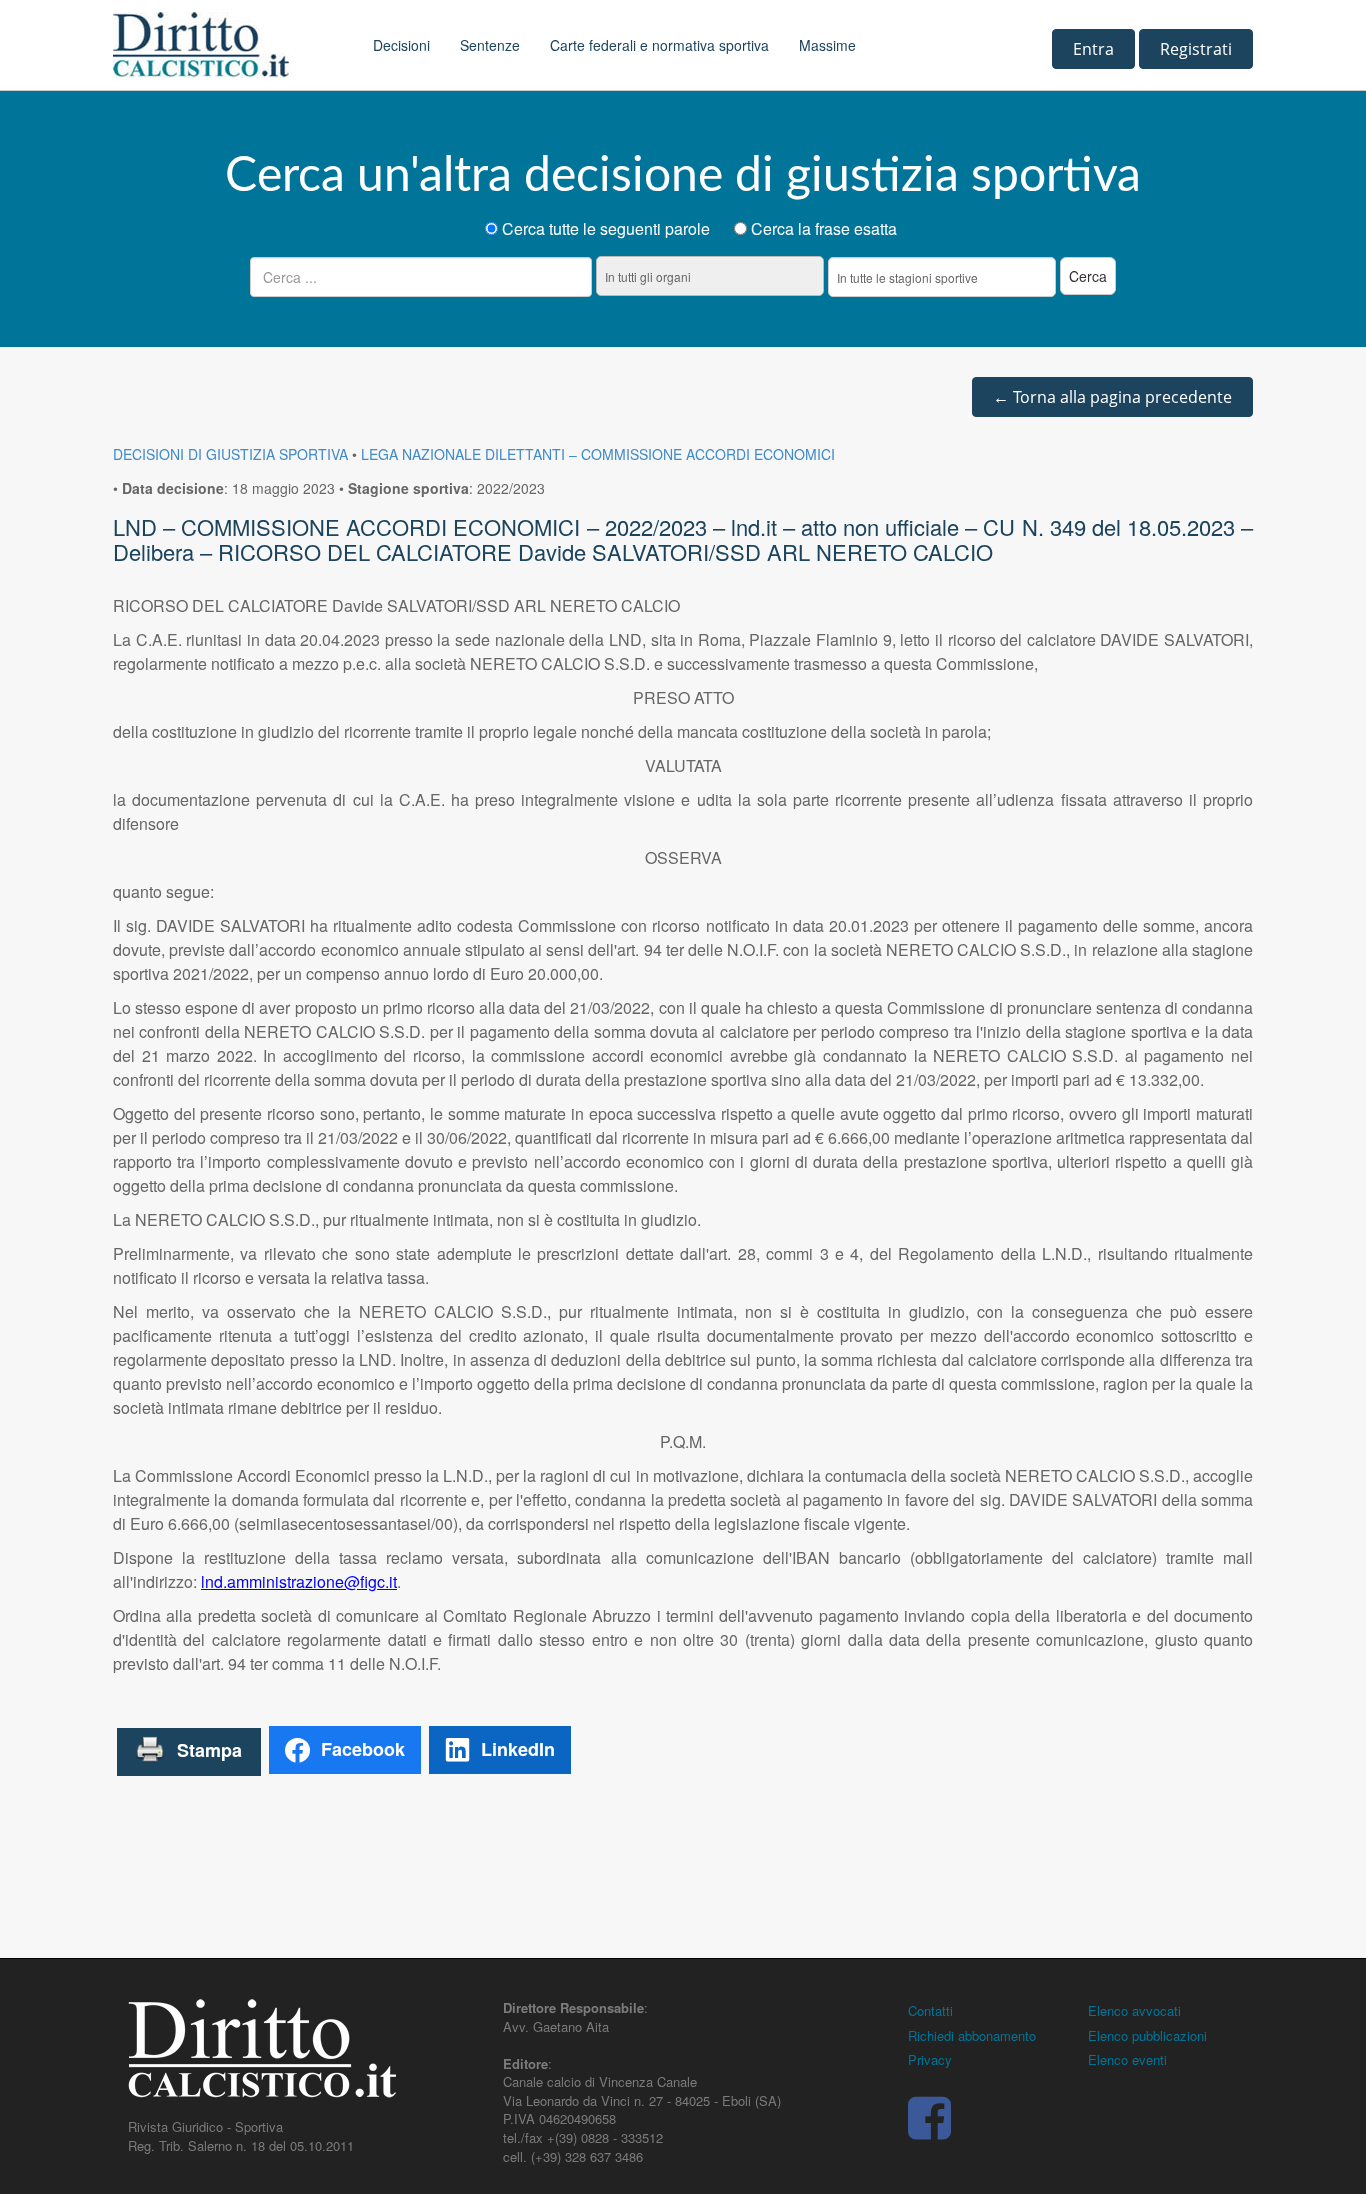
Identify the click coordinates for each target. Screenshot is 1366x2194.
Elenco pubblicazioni (1147, 2035)
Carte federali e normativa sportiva (659, 45)
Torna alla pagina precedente (1112, 397)
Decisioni (401, 45)
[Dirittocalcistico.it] (228, 45)
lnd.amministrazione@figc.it (299, 1581)
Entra (1093, 49)
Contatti (930, 2010)
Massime (827, 45)
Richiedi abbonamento (972, 2035)
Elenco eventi (1127, 2059)
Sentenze (490, 45)
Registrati (1196, 49)
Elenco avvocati (1134, 2010)
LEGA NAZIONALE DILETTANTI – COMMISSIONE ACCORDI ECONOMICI (598, 454)
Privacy (930, 2059)
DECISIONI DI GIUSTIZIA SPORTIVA (230, 454)
